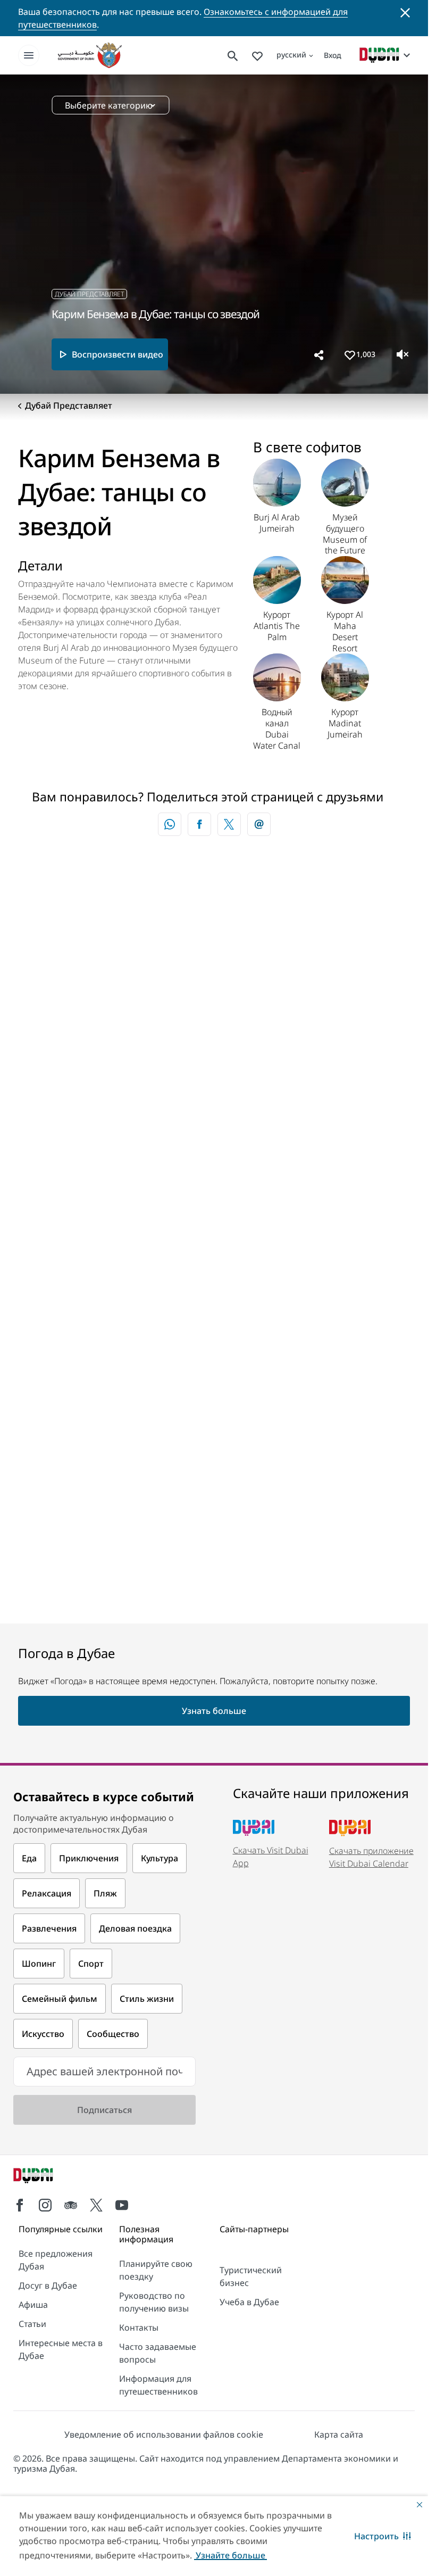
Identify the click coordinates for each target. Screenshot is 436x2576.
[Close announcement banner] (405, 12)
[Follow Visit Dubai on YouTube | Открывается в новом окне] (122, 2205)
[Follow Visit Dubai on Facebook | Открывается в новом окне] (20, 2205)
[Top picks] (257, 55)
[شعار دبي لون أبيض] (45, 2177)
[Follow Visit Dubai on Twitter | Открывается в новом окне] (96, 2205)
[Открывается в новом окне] (199, 824)
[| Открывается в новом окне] (45, 2205)
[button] (383, 2536)
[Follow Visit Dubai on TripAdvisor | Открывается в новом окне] (71, 2205)
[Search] (233, 55)
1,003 (366, 354)
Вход (333, 55)
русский (291, 55)
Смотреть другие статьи (92, 956)
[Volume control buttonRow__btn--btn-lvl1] (403, 354)
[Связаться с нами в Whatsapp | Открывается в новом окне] (170, 824)
